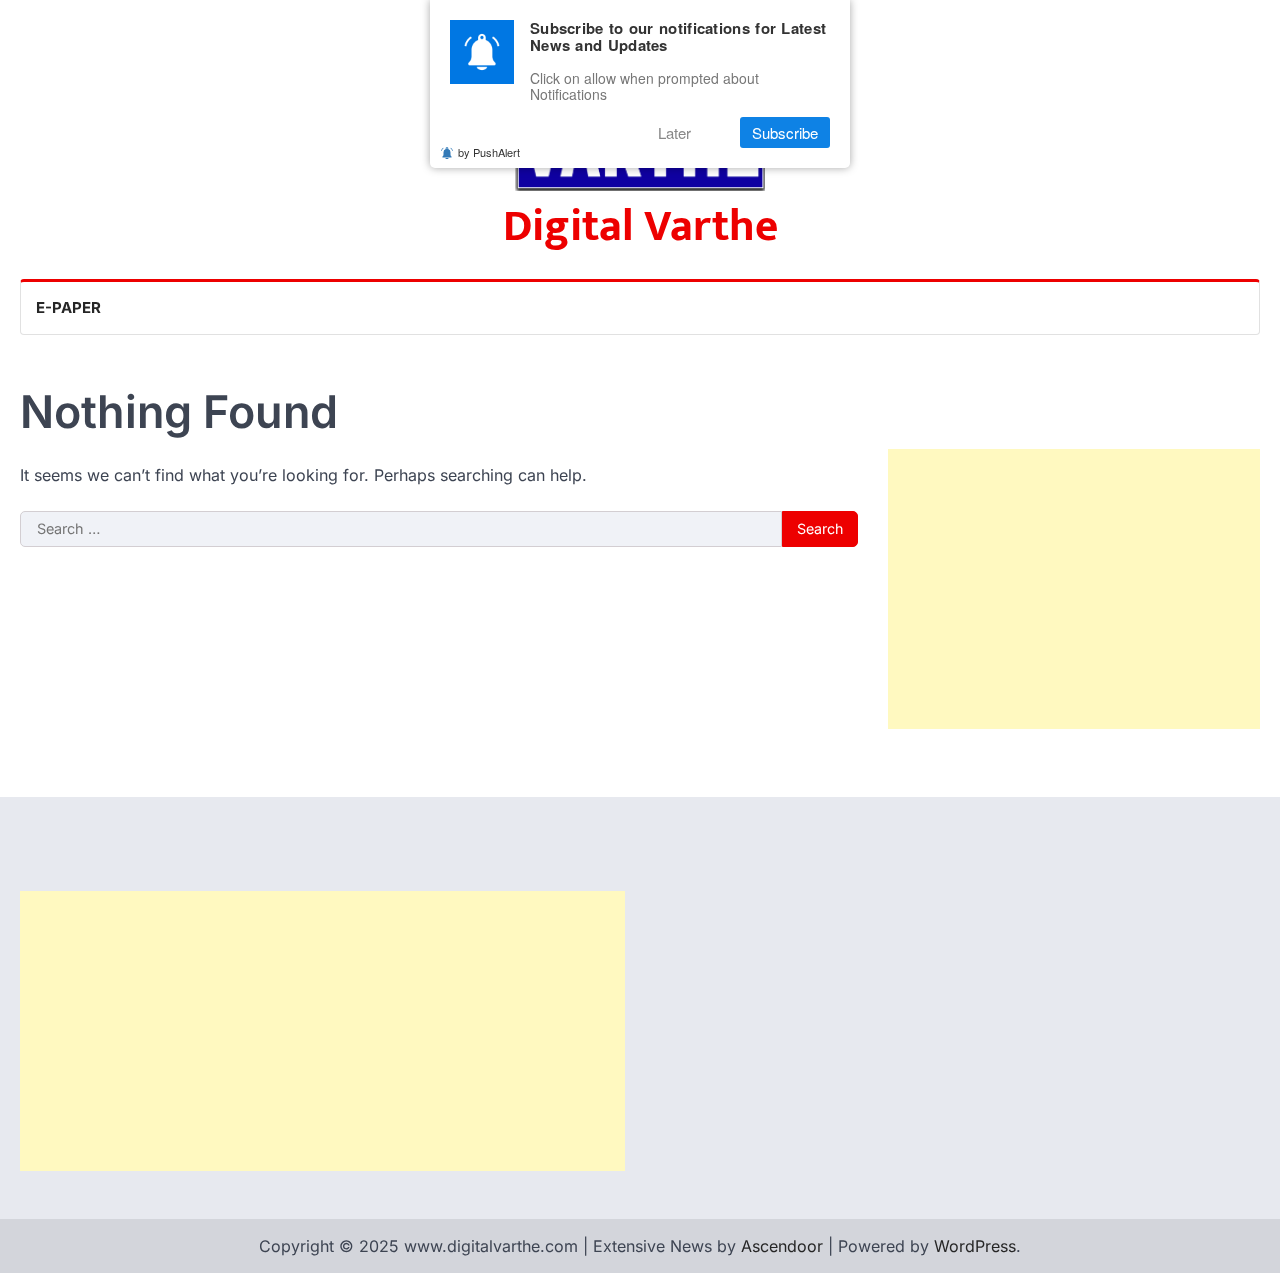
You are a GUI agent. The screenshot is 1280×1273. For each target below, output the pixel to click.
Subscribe (785, 132)
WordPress (975, 1246)
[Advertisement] (1074, 589)
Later (674, 132)
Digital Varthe (640, 226)
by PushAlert (489, 152)
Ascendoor (782, 1246)
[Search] (1244, 308)
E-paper (68, 307)
